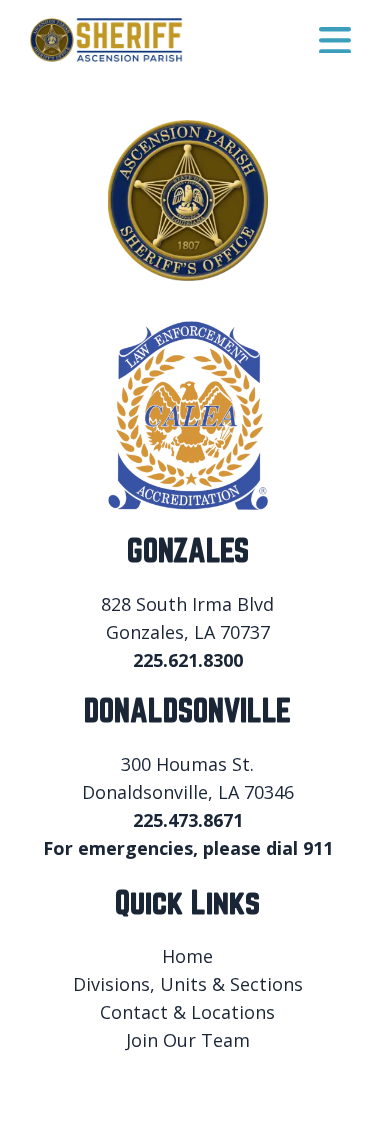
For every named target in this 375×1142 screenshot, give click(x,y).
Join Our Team (188, 1040)
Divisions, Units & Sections (188, 984)
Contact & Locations (187, 1012)
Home (187, 956)
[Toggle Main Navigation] (335, 40)
